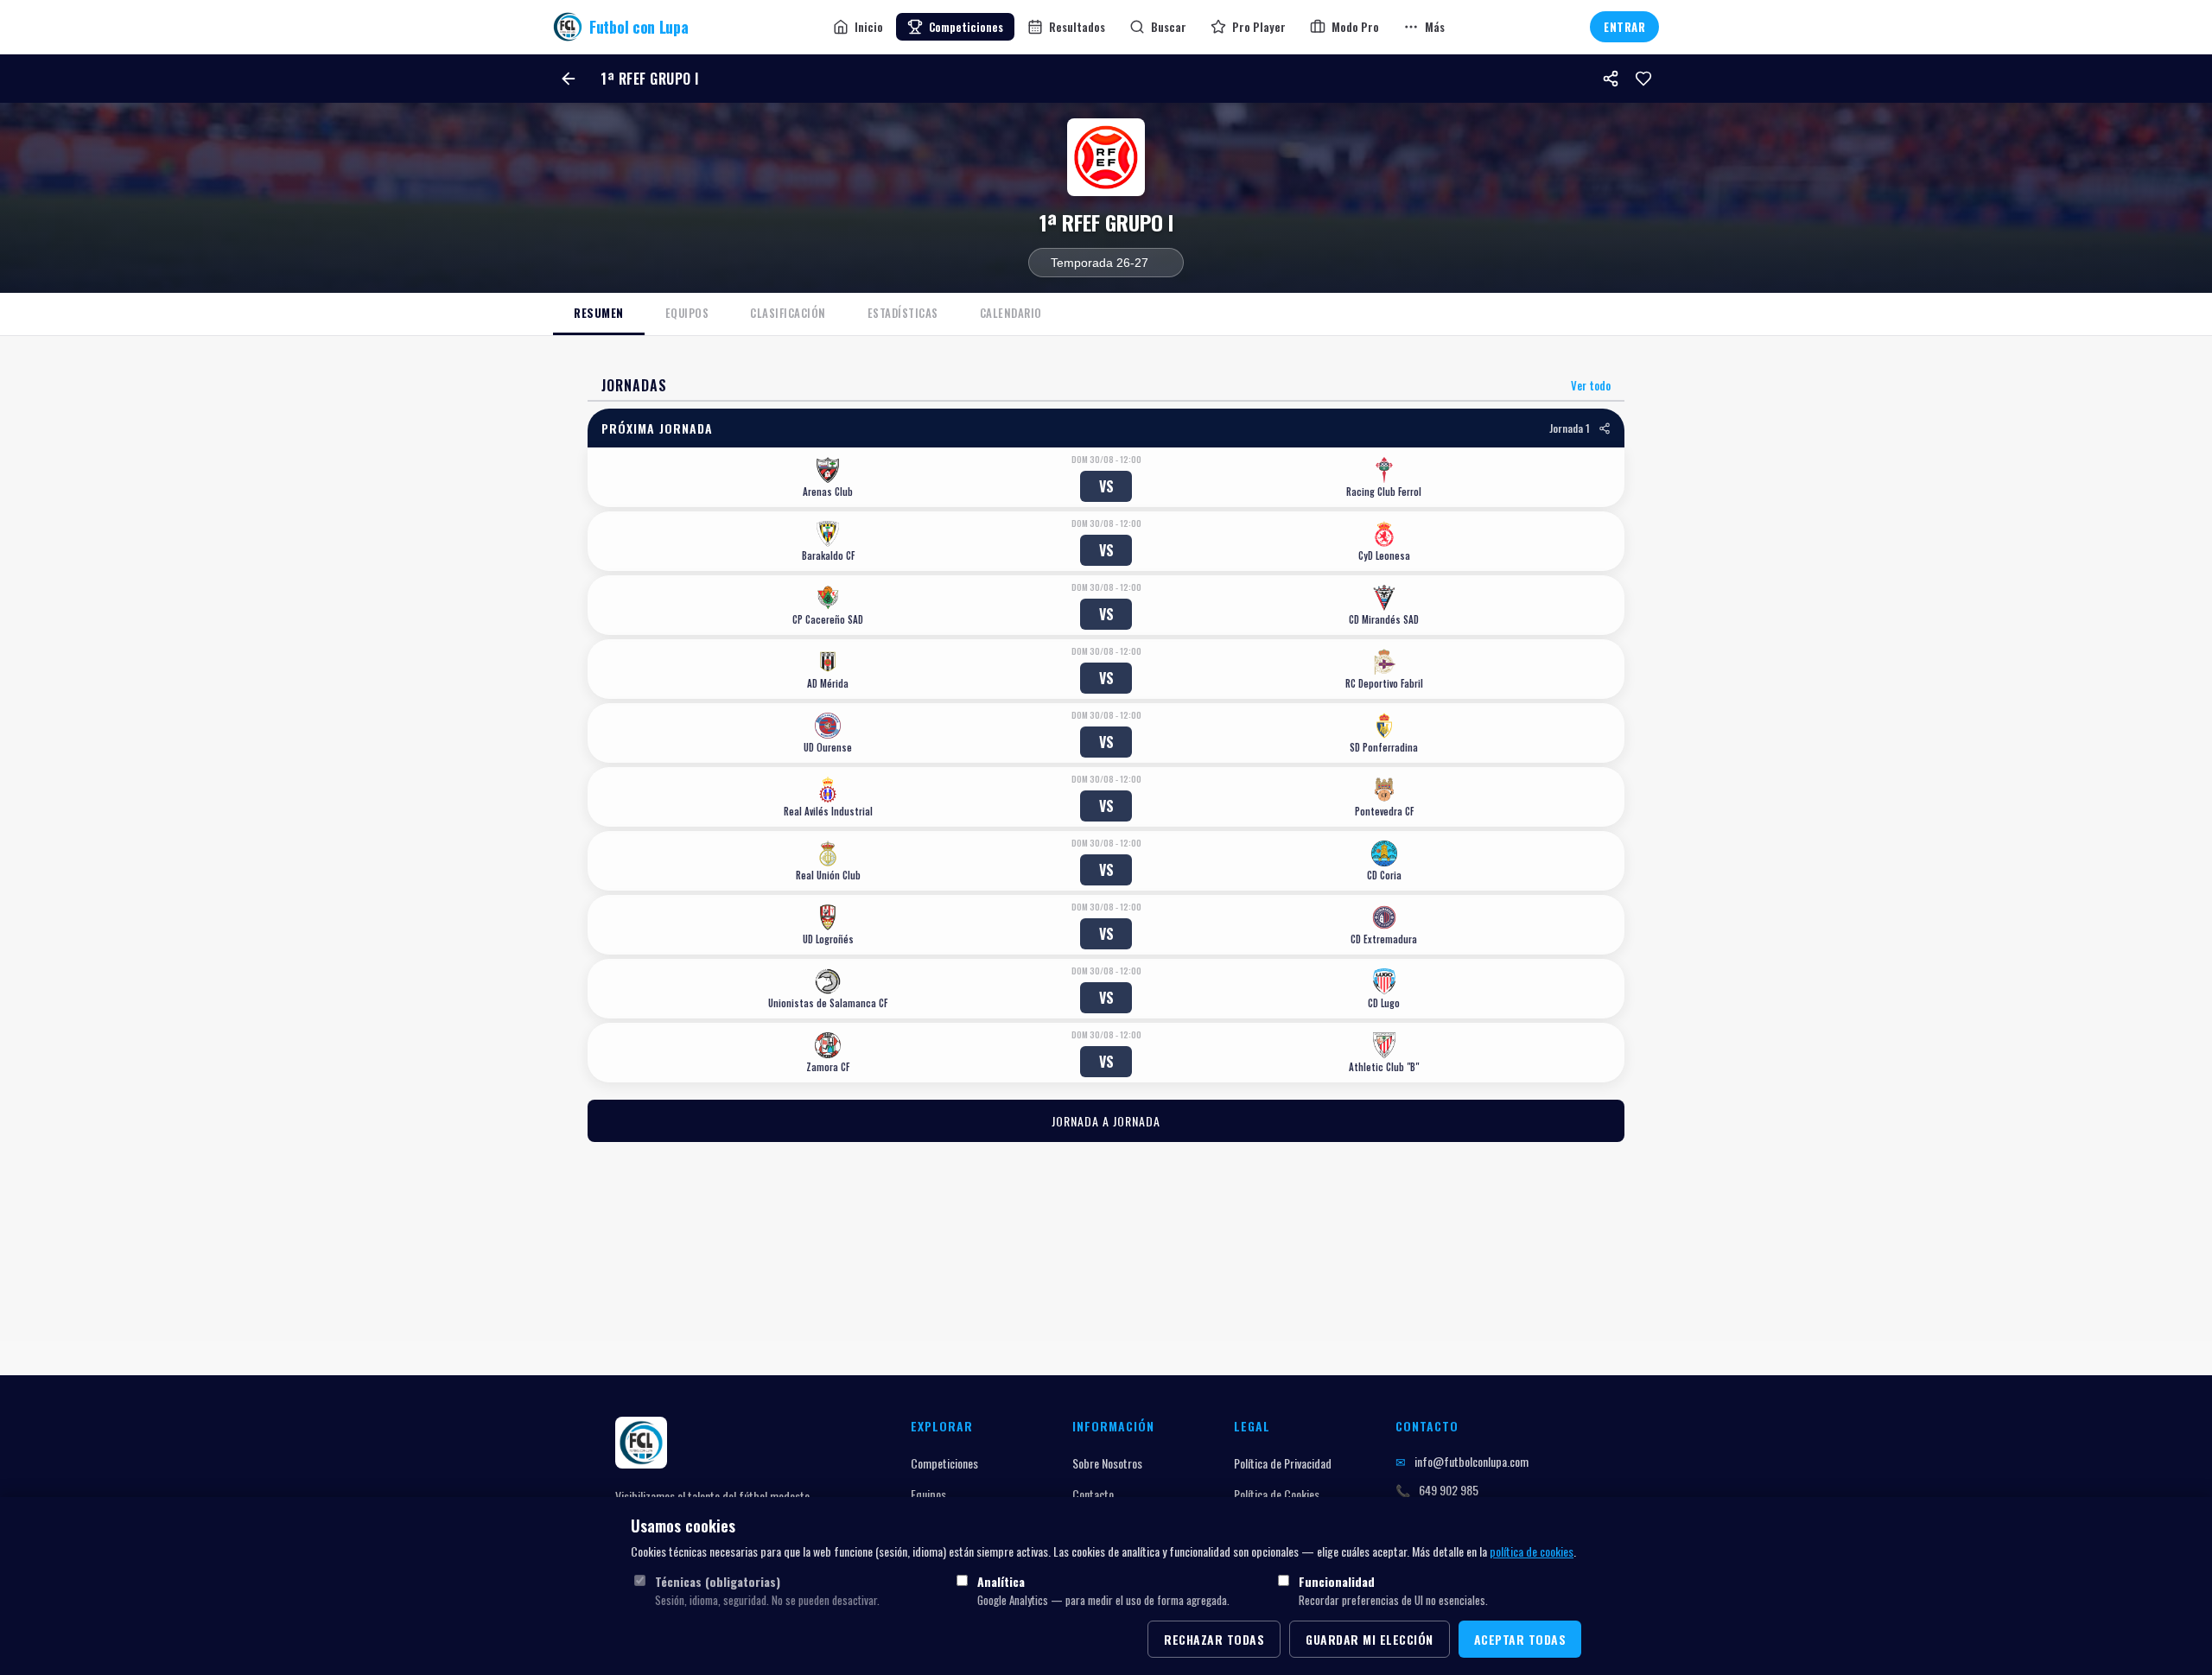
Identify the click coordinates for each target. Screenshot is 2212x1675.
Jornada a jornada (1106, 1121)
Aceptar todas (1520, 1639)
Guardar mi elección (1370, 1639)
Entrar (1624, 27)
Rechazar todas (1214, 1639)
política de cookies (1532, 1551)
